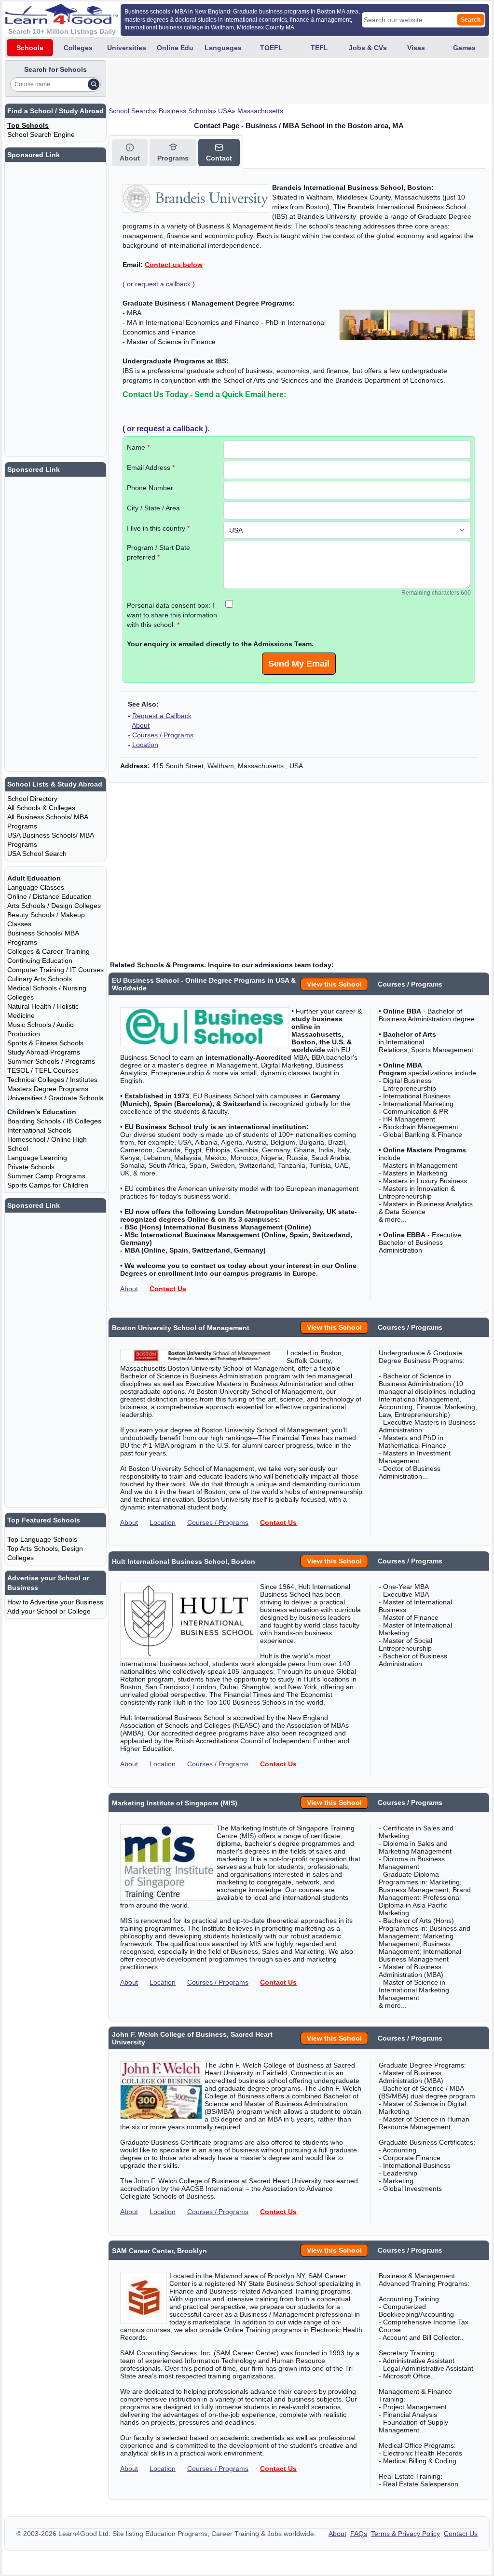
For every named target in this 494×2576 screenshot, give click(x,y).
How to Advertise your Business (55, 1602)
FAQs (359, 2534)
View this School (334, 984)
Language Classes (36, 887)
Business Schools (185, 111)
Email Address (151, 467)
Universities (127, 48)
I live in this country (158, 528)
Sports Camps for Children (48, 1185)
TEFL (319, 48)
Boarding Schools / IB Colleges (54, 1121)
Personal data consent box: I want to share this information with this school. (172, 615)
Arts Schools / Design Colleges (54, 906)
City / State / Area (153, 508)
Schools (30, 48)
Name (138, 447)
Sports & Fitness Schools (45, 1043)
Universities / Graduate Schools (55, 1098)
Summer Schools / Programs (51, 1061)
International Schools (39, 1130)
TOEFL (271, 48)
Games (464, 48)
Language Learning (37, 1158)
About (141, 725)
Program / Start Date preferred (158, 552)
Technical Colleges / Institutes (52, 1080)
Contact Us (168, 1289)
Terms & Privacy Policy (405, 2534)
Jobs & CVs (368, 48)
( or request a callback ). (160, 284)
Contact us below (174, 265)
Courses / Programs (163, 735)
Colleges (78, 48)
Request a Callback (162, 716)
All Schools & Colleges (41, 808)
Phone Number (150, 488)
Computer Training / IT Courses (55, 970)
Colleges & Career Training (48, 951)
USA (225, 111)
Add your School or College (49, 1611)
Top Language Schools (42, 1539)
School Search (131, 111)
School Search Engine (41, 134)
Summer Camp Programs (46, 1176)
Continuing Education (40, 961)
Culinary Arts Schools (40, 979)
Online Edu (175, 48)
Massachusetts (260, 111)
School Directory (32, 799)
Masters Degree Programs (48, 1089)
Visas (416, 48)
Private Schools (31, 1167)
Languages (223, 48)
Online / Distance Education (49, 896)
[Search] (94, 84)
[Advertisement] (284, 82)
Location (145, 745)
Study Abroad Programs (44, 1052)
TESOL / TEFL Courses (43, 1070)
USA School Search (37, 854)
